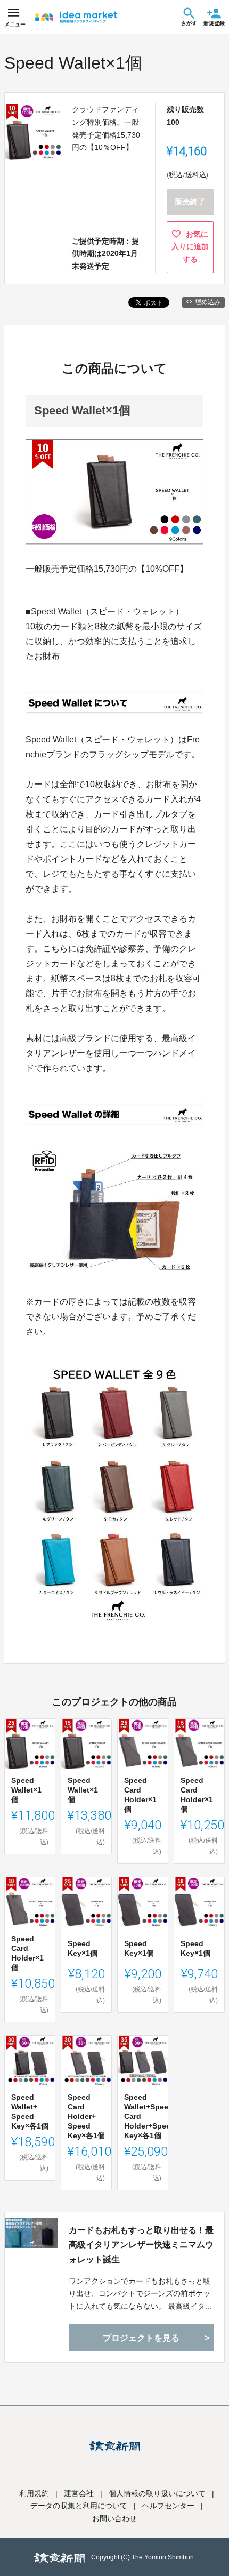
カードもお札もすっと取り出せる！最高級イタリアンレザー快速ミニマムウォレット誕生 (141, 2245)
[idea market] (76, 17)
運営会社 (79, 2493)
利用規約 (34, 2493)
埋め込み (208, 302)
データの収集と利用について (79, 2506)
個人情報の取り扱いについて (157, 2493)
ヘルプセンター (168, 2506)
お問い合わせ (114, 2518)
